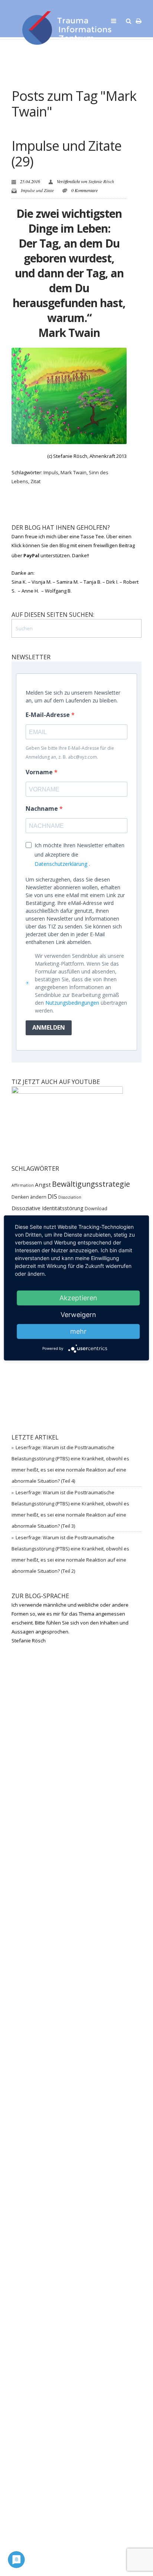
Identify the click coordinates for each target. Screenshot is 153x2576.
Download (96, 1209)
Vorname (40, 772)
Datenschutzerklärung (61, 864)
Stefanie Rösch (101, 181)
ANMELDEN (49, 1027)
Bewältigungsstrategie (91, 1184)
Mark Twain (74, 472)
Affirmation (23, 1185)
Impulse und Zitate (37, 190)
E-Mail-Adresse (48, 715)
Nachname (43, 809)
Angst (43, 1185)
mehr (78, 1331)
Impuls (51, 472)
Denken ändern (29, 1197)
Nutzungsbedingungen (72, 1003)
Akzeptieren (78, 1298)
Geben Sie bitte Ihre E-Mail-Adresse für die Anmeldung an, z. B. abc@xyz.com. (70, 753)
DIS (52, 1196)
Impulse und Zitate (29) (66, 154)
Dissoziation (70, 1197)
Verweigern (78, 1315)
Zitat (35, 481)
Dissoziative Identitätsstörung (48, 1208)
